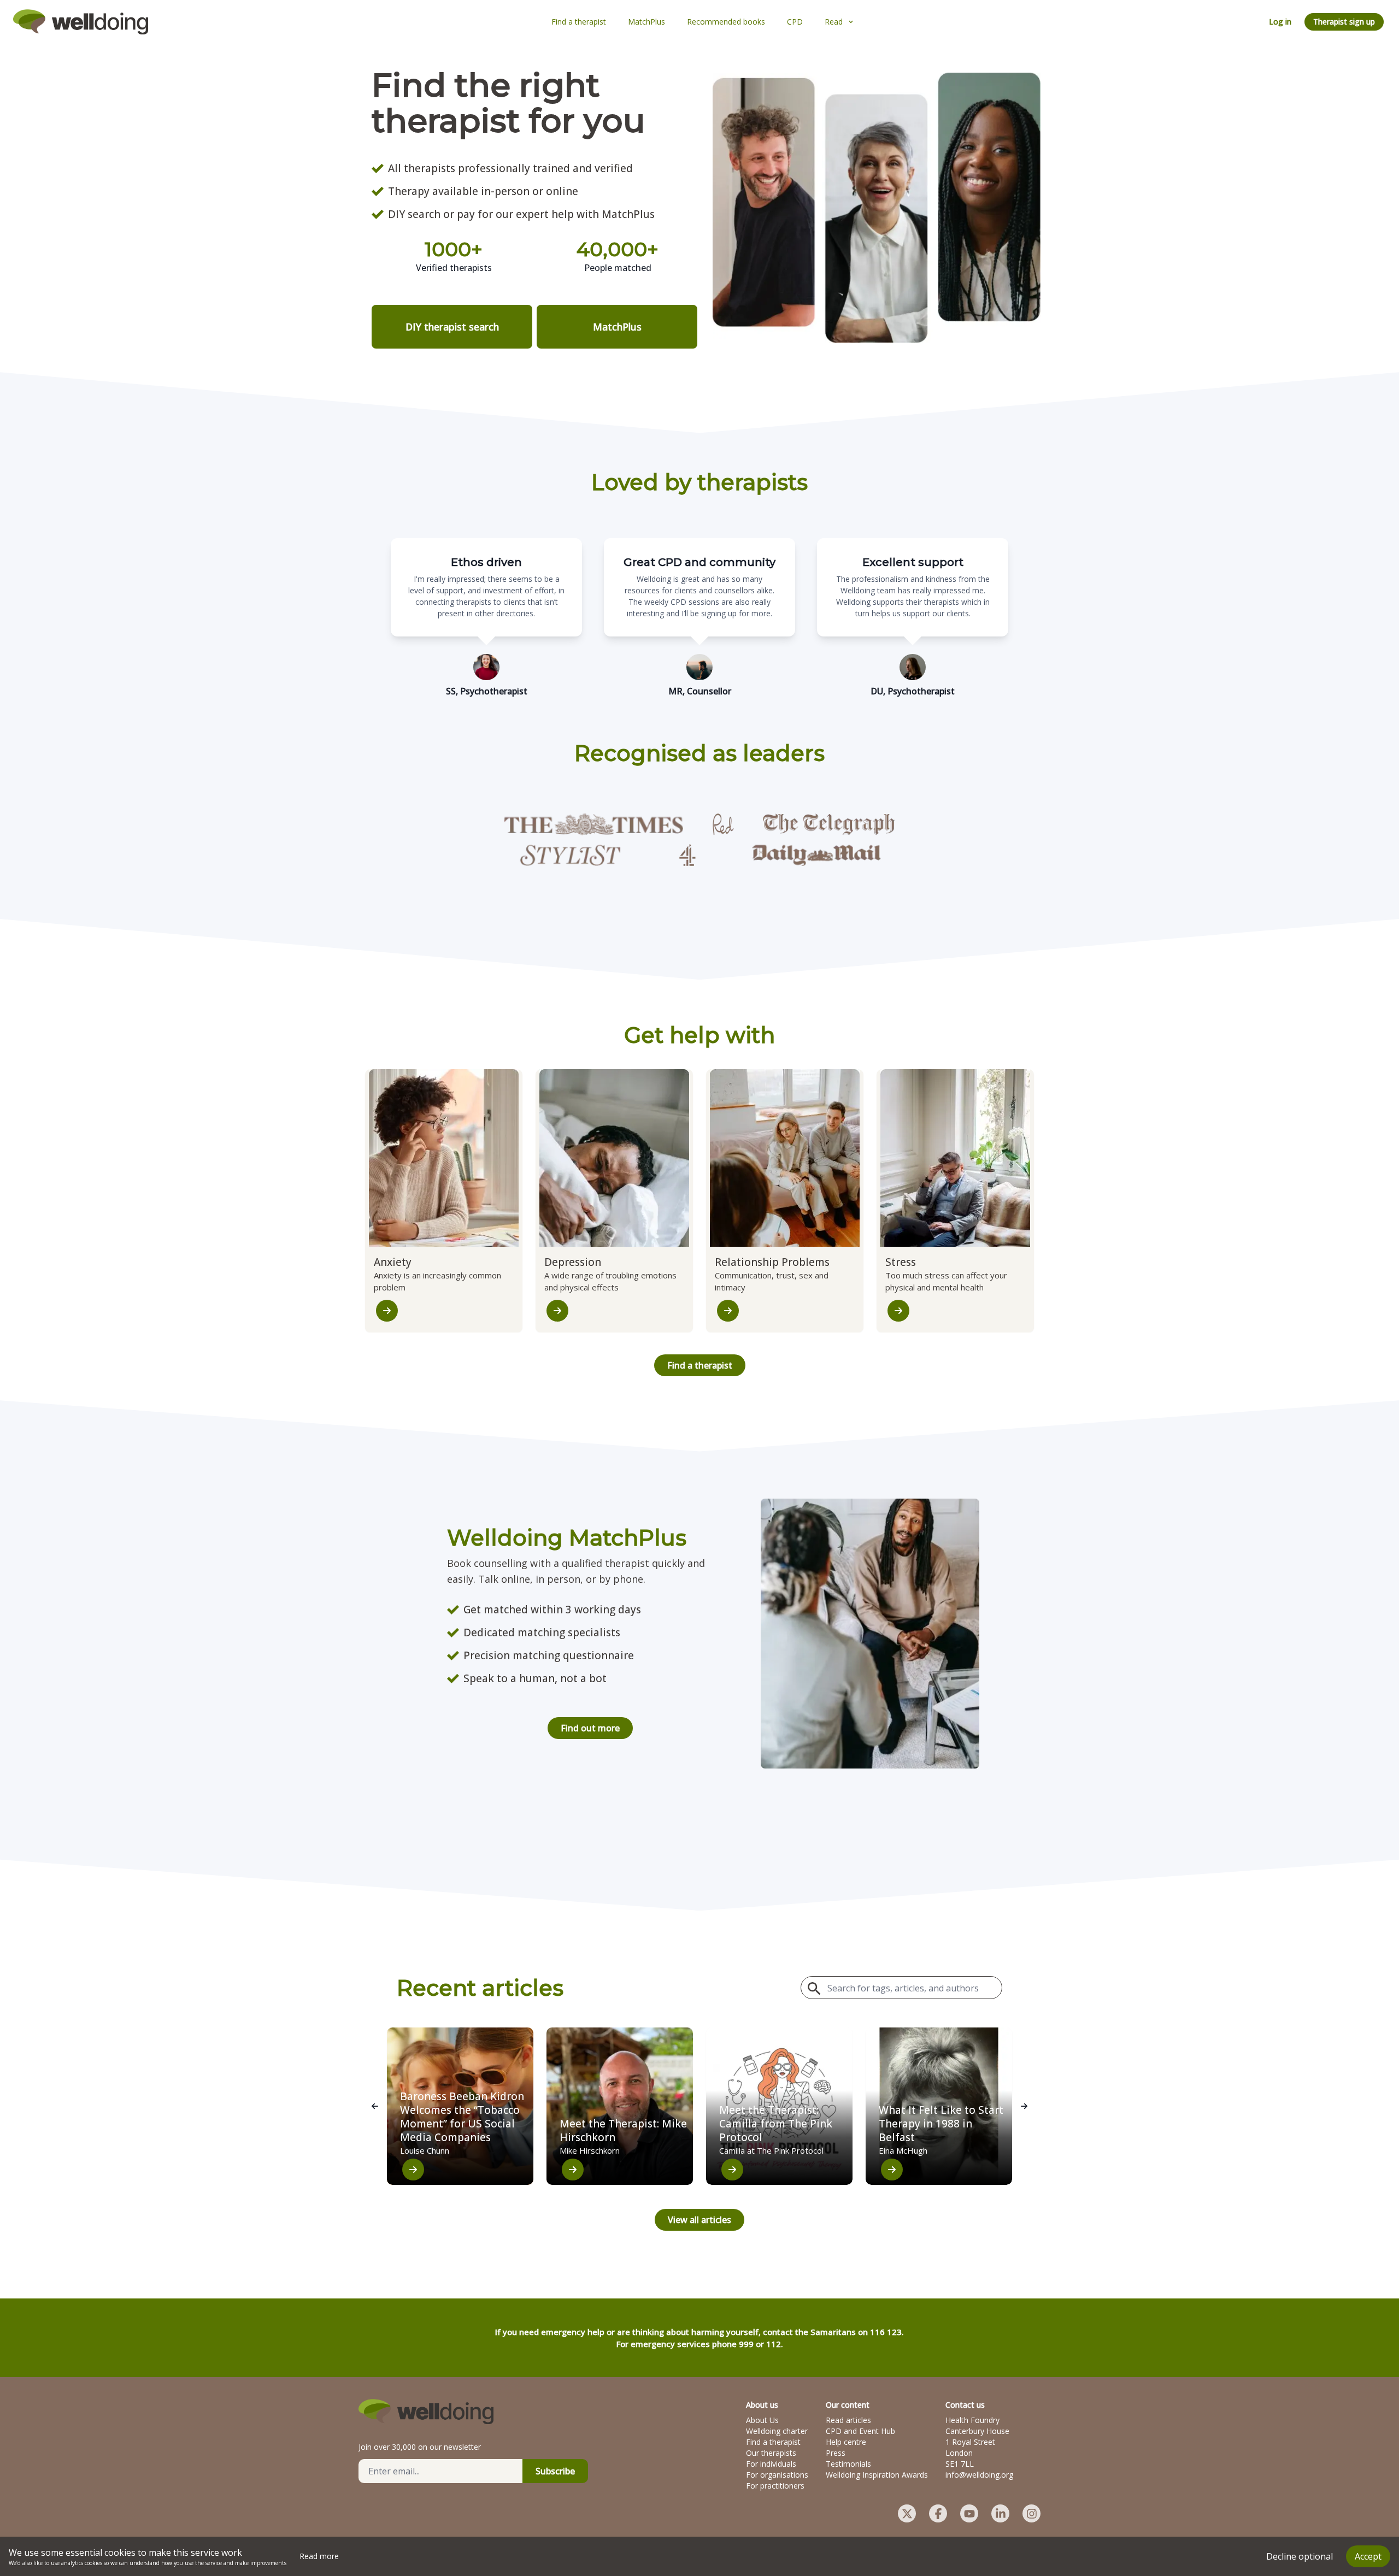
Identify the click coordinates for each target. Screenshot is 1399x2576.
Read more (319, 2556)
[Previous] (375, 2106)
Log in (1280, 22)
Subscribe (555, 2471)
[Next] (1024, 2106)
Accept (1368, 2556)
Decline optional (1300, 2556)
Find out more (590, 1728)
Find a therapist (700, 1365)
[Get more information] (387, 1311)
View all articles (699, 2220)
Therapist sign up (1344, 22)
